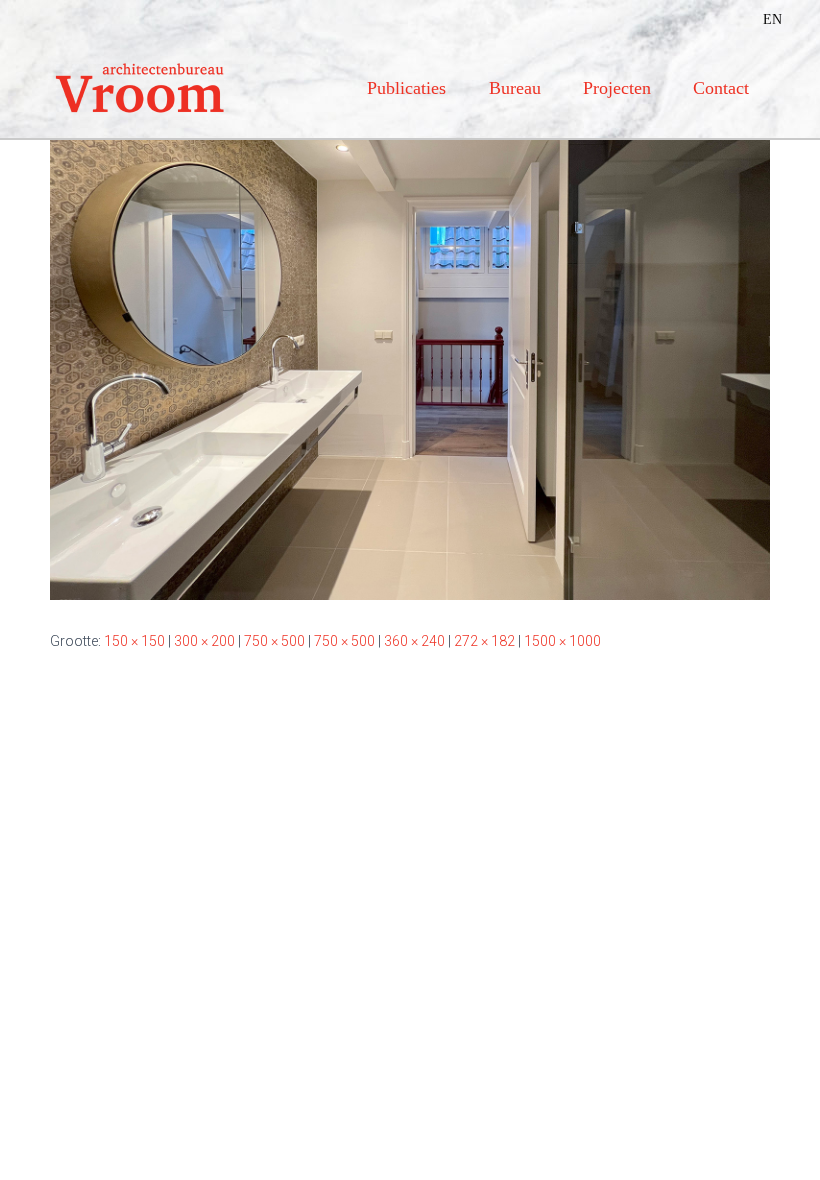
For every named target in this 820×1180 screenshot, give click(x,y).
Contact (721, 88)
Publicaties (406, 88)
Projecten (617, 88)
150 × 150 (134, 641)
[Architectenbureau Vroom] (140, 88)
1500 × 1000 (562, 641)
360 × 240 (414, 641)
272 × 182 (484, 641)
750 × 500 (274, 641)
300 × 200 (204, 641)
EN (772, 19)
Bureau (515, 88)
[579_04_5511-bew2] (410, 359)
